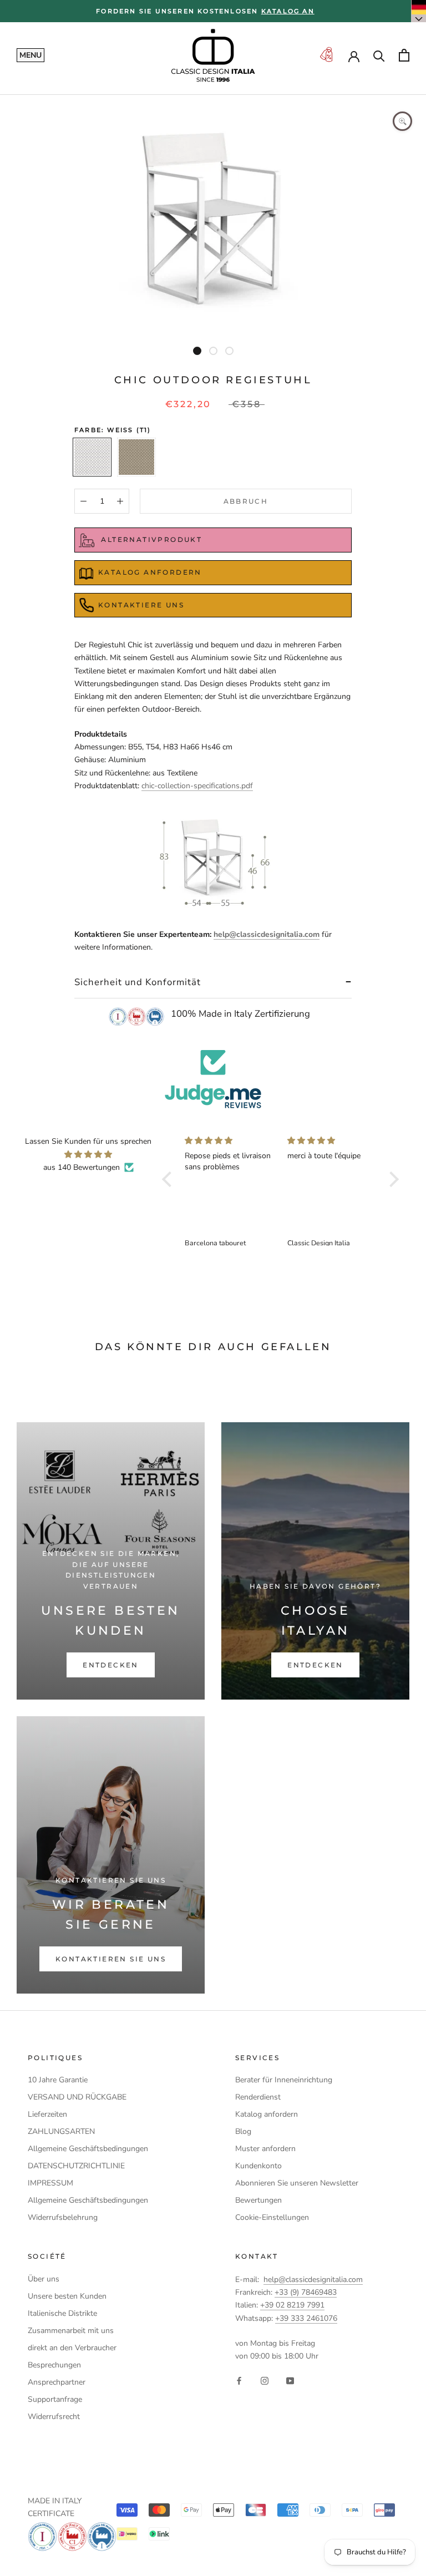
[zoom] (402, 121)
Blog (243, 2131)
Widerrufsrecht (54, 2417)
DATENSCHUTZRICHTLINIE (76, 2166)
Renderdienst (258, 2097)
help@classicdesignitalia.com (267, 934)
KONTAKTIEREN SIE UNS (111, 1959)
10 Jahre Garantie (58, 2080)
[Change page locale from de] (419, 11)
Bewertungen (258, 2200)
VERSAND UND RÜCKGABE (77, 2097)
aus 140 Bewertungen (82, 1167)
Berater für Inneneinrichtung (284, 2080)
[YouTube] (290, 2380)
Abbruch (246, 501)
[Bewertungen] (213, 1079)
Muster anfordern (265, 2149)
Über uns (44, 2279)
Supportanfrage (55, 2399)
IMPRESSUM (50, 2183)
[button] (170, 1179)
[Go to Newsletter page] (326, 55)
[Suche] (379, 55)
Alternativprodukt (150, 539)
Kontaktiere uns (141, 605)
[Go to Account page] (354, 55)
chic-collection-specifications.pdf (197, 786)
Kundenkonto (258, 2166)
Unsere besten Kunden (67, 2296)
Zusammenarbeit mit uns (71, 2331)
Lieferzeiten (47, 2114)
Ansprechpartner (57, 2382)
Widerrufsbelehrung (63, 2217)
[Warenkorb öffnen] (404, 55)
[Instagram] (265, 2380)
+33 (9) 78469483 (306, 2292)
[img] (88, 1154)
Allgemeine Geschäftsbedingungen (88, 2149)
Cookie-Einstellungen (272, 2217)
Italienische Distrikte (62, 2313)
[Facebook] (239, 2380)
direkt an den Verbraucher (72, 2348)
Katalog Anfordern (150, 572)
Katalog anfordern (267, 2114)
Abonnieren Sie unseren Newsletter (297, 2183)
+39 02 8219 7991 (292, 2305)
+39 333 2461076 (306, 2318)
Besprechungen (54, 2365)
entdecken (111, 1665)
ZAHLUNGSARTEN (61, 2131)
